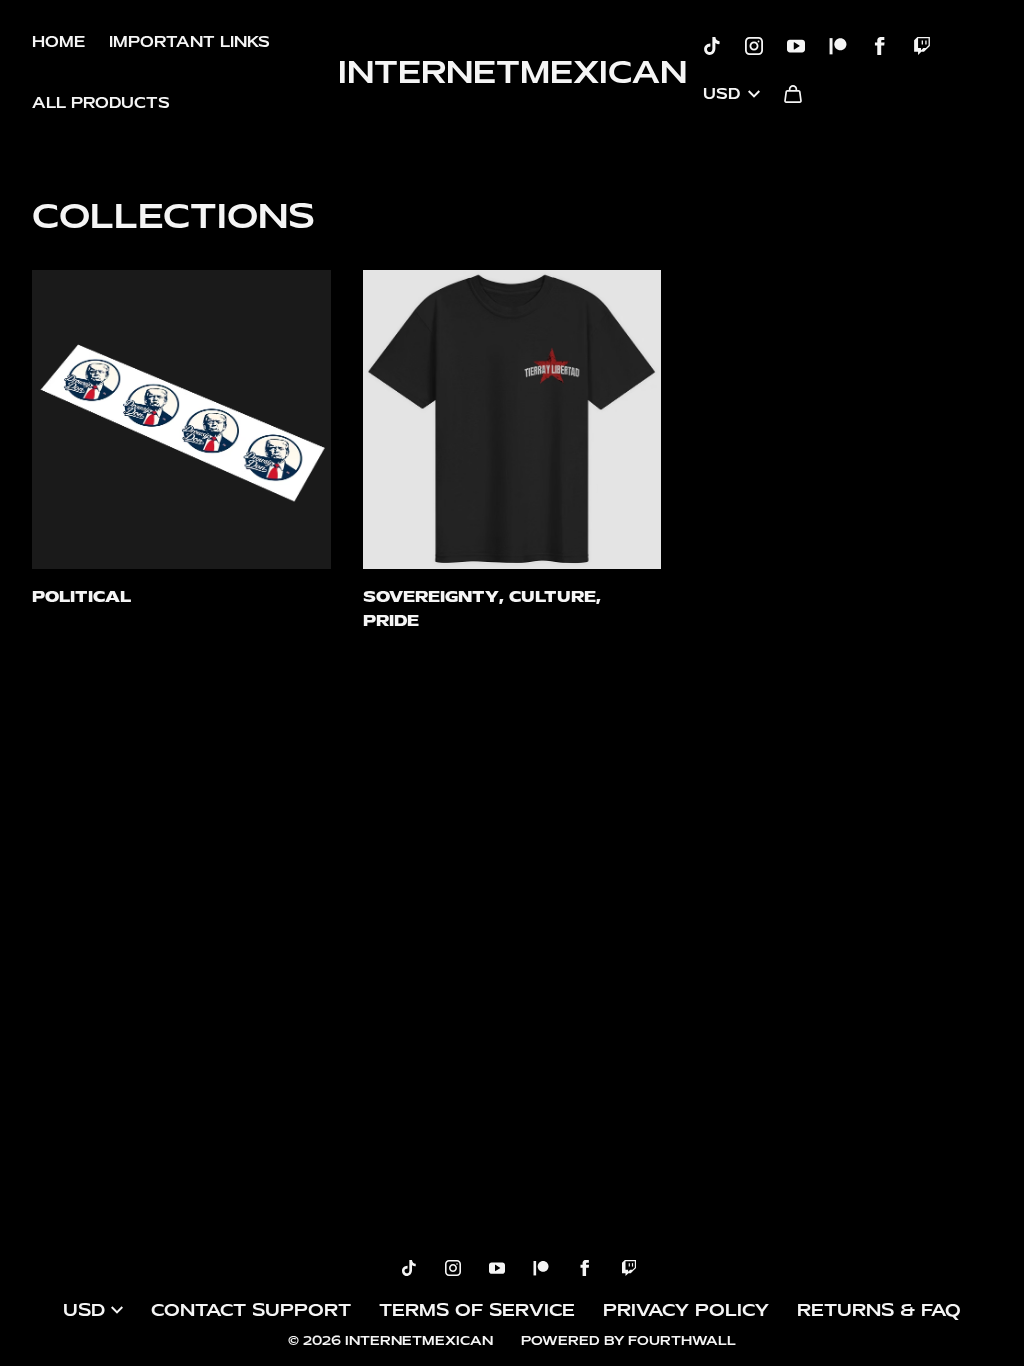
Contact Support (251, 1310)
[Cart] (793, 94)
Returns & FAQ (879, 1310)
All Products (101, 103)
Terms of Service (477, 1310)
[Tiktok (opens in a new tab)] (712, 46)
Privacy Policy (686, 1310)
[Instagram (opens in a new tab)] (754, 46)
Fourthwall (682, 1340)
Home (58, 42)
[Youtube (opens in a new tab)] (796, 46)
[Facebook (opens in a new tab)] (880, 46)
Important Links (189, 42)
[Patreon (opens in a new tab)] (838, 46)
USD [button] (721, 94)
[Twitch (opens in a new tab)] (922, 46)
